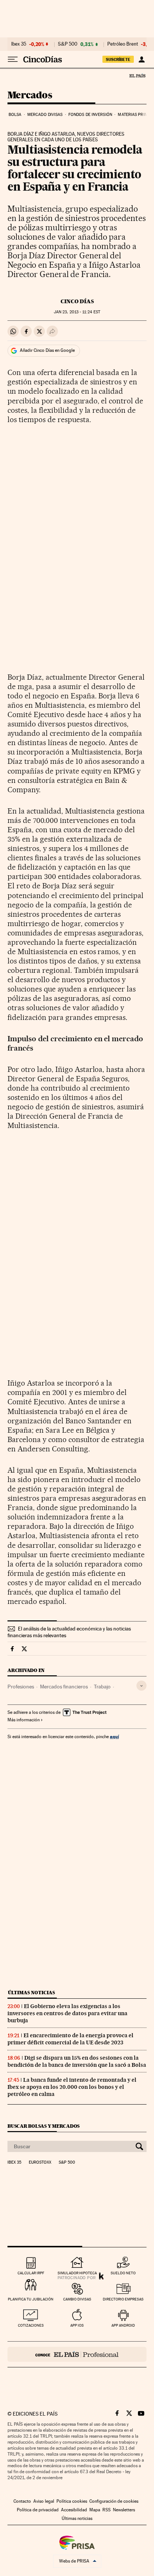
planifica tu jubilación (31, 2299)
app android (123, 2325)
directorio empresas (123, 2299)
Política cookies (72, 2501)
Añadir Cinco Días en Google (47, 350)
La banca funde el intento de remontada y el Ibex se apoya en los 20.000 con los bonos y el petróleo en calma (72, 2087)
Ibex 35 (19, 44)
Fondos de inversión (90, 115)
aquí (114, 1736)
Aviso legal (44, 2501)
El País (137, 76)
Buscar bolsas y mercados (44, 2126)
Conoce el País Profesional (77, 2354)
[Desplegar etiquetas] (141, 1686)
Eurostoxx (40, 2162)
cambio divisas (77, 2299)
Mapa (95, 2510)
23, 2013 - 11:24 (77, 312)
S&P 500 (68, 44)
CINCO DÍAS (77, 301)
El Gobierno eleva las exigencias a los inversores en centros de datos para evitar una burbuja (67, 2013)
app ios (77, 2325)
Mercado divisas (45, 115)
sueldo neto (123, 2273)
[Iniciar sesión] (141, 59)
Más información (24, 1720)
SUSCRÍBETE (118, 59)
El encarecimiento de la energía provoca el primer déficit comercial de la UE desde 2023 (70, 2039)
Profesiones (21, 1687)
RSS (107, 2510)
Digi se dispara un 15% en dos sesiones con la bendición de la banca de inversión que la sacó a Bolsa (77, 2061)
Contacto (22, 2501)
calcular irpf (31, 2273)
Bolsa (15, 115)
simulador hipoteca (77, 2273)
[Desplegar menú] (13, 59)
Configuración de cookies (114, 2501)
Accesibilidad (74, 2510)
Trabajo (102, 1687)
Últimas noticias (31, 1993)
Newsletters (124, 2510)
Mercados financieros (64, 1687)
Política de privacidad (38, 2510)
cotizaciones (31, 2325)
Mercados (30, 96)
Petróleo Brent (123, 44)
